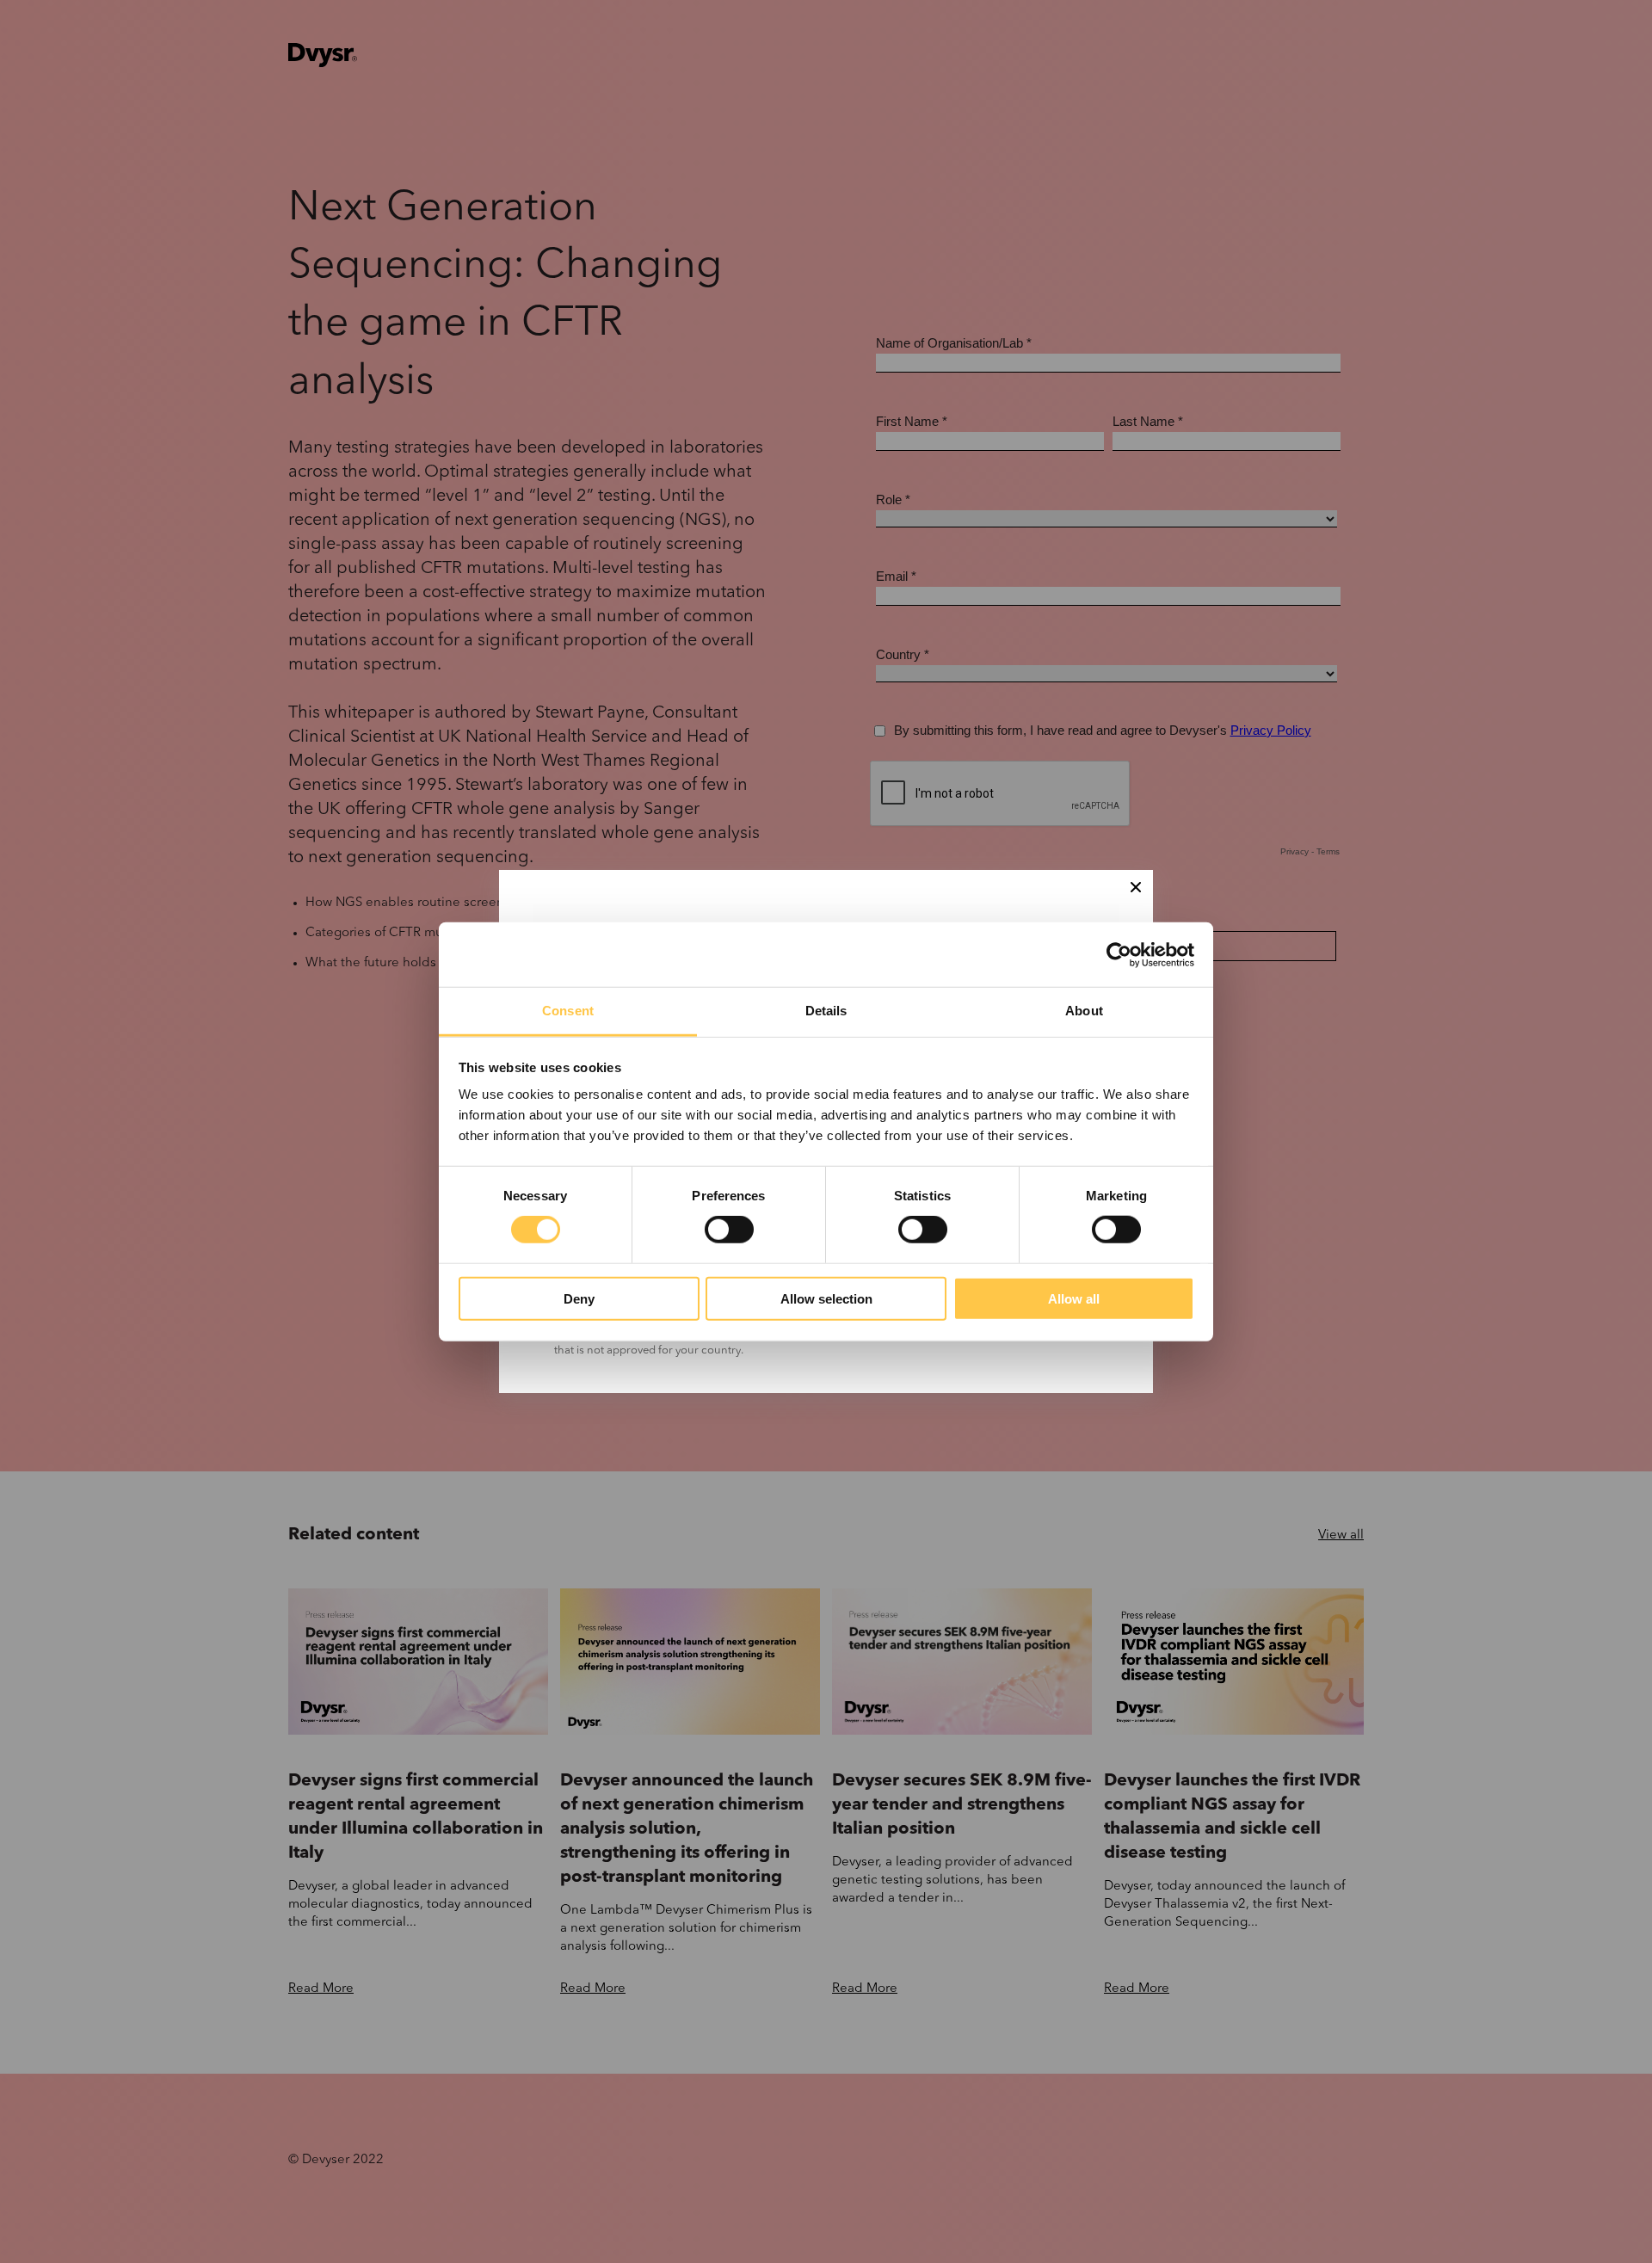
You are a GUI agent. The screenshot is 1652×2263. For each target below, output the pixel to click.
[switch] (729, 1230)
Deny (579, 1299)
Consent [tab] (568, 1011)
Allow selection (826, 1299)
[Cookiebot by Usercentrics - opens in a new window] (1119, 954)
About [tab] (1084, 1011)
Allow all (1074, 1299)
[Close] (1136, 887)
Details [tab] (826, 1011)
